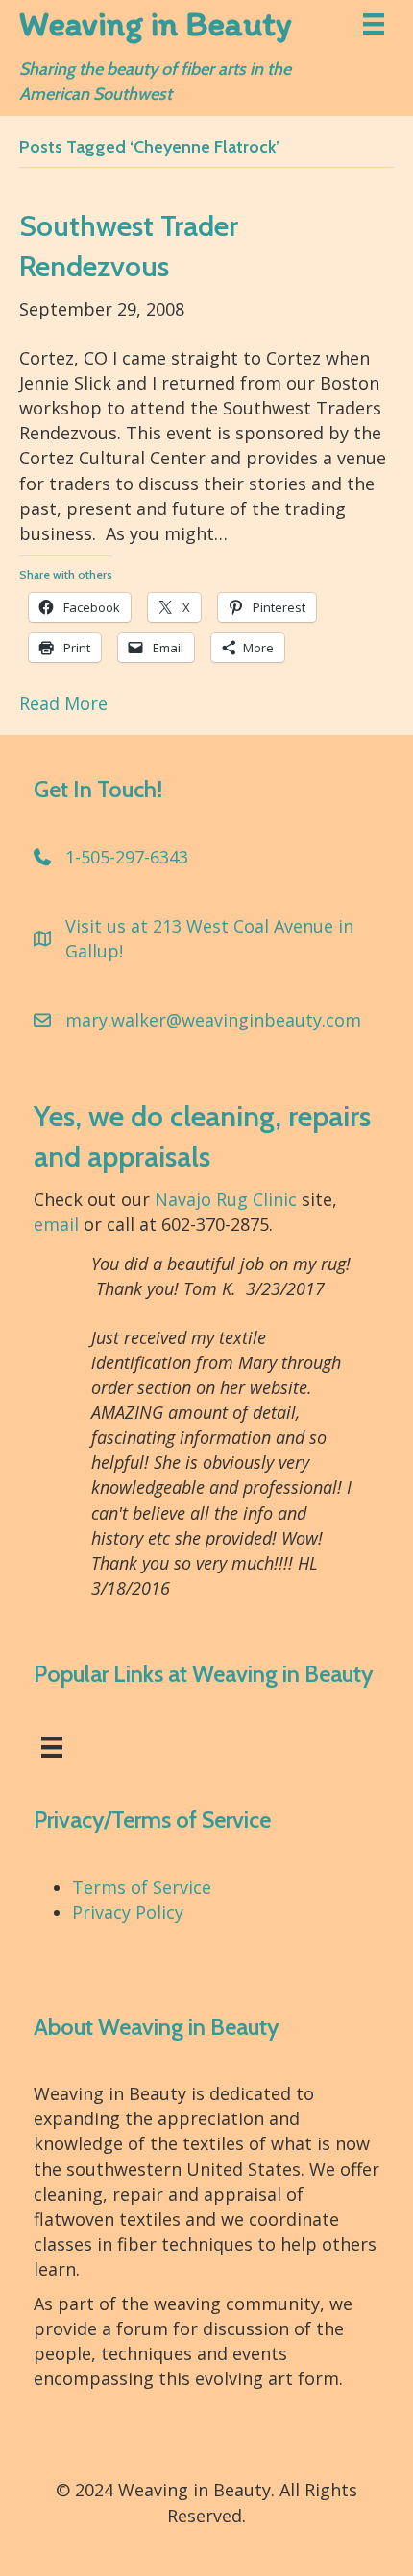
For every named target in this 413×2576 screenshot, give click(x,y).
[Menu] (374, 24)
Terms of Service (142, 1887)
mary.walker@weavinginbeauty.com (213, 1020)
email (56, 1224)
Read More (63, 703)
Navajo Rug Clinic (226, 1199)
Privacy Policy (128, 1912)
